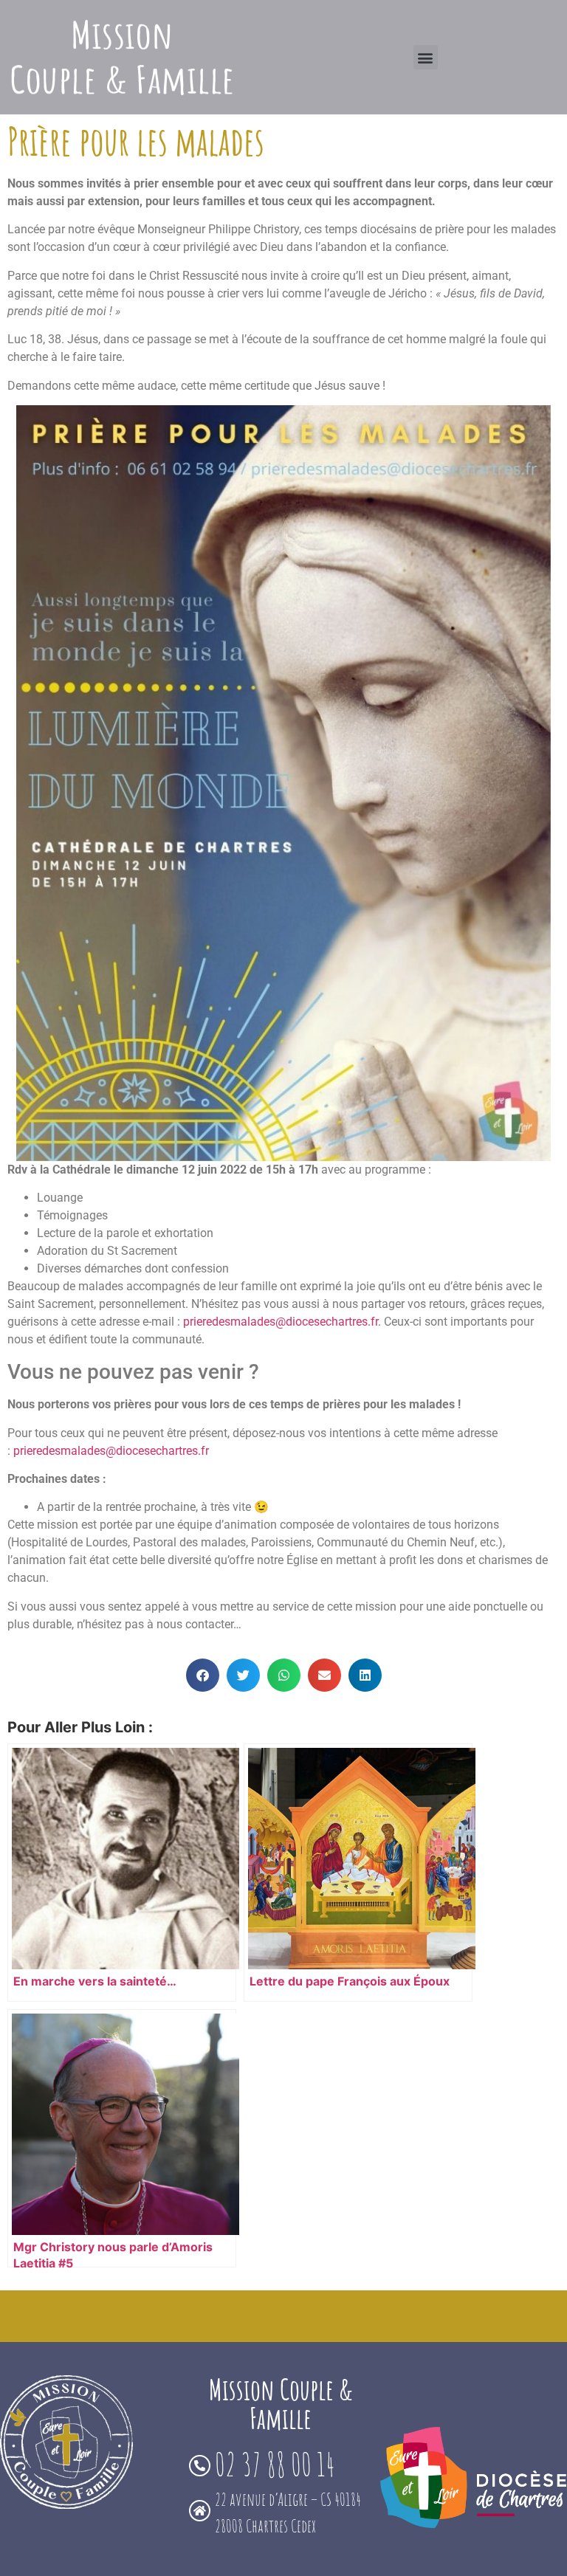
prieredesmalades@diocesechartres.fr (281, 1322)
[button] (426, 57)
